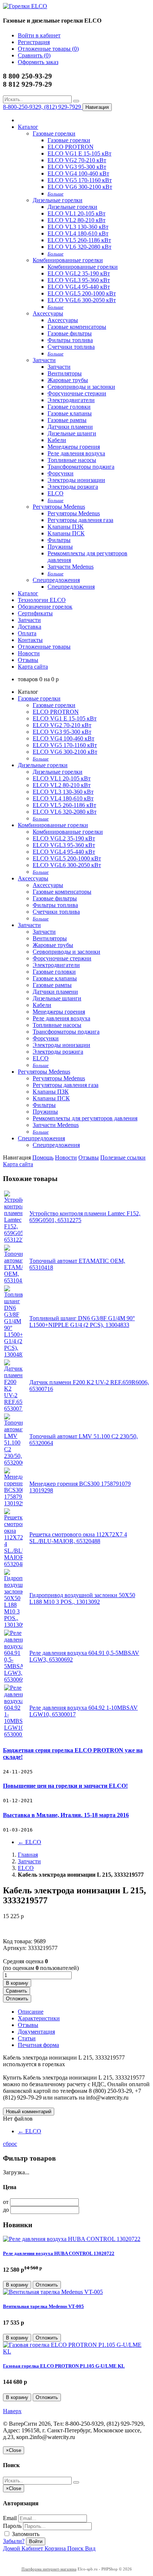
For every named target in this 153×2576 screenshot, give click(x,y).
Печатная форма (38, 2045)
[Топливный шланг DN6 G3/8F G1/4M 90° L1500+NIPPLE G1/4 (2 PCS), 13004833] (13, 1354)
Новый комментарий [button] (29, 2112)
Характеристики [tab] (39, 2018)
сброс (10, 2144)
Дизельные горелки (58, 200)
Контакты (30, 640)
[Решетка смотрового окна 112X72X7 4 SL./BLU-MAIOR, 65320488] (13, 1564)
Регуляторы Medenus (59, 507)
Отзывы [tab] (28, 2025)
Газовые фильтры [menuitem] (70, 333)
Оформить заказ (38, 62)
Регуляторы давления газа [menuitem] (80, 520)
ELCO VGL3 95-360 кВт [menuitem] (79, 280)
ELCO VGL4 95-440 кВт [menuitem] (79, 287)
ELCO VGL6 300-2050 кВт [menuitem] (82, 300)
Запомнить (25, 2534)
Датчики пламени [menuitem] (70, 427)
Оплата (27, 633)
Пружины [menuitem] (60, 547)
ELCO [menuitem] (56, 493)
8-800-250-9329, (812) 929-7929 (43, 107)
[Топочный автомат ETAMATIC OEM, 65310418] (13, 1280)
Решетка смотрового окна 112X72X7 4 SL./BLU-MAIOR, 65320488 (78, 1538)
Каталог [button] (28, 593)
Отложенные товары (44, 647)
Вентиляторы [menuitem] (65, 373)
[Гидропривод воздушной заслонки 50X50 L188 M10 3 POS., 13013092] (13, 1625)
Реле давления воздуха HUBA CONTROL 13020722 (59, 2253)
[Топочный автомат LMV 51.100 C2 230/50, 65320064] (13, 1463)
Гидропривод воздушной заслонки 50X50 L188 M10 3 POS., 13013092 (82, 1598)
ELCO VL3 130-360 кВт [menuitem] (78, 227)
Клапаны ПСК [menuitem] (66, 533)
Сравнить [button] (17, 1991)
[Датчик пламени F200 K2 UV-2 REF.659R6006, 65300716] (13, 1409)
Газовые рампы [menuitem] (67, 420)
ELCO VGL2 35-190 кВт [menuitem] (79, 273)
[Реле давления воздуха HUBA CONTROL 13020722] (72, 2239)
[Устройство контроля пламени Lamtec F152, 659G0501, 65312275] (13, 1240)
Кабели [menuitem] (57, 440)
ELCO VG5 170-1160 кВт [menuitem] (80, 180)
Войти (36, 2541)
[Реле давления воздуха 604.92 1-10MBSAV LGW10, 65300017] (13, 1734)
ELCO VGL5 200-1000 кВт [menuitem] (82, 293)
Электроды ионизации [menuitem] (76, 480)
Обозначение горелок (45, 607)
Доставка (30, 627)
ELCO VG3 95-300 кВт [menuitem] (77, 167)
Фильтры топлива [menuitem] (70, 340)
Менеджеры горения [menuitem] (74, 447)
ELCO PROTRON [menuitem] (71, 147)
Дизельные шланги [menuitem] (72, 433)
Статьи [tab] (27, 2038)
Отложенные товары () (48, 49)
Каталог (28, 127)
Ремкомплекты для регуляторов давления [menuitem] (85, 1118)
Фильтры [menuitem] (59, 540)
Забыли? (14, 2541)
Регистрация (34, 42)
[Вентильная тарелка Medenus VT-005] (53, 2292)
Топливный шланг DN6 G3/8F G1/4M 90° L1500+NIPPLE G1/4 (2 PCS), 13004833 (82, 1322)
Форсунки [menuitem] (61, 473)
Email (10, 2518)
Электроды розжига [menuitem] (73, 487)
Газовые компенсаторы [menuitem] (77, 327)
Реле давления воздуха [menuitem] (76, 453)
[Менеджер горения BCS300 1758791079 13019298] (13, 1503)
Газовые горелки (54, 133)
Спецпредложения (56, 580)
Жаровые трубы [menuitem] (68, 380)
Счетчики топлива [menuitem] (71, 347)
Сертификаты (35, 613)
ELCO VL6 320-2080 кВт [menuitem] (79, 247)
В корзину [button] (17, 1983)
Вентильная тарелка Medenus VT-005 (43, 2306)
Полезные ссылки (123, 1157)
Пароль (12, 2526)
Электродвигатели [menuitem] (71, 400)
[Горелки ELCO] (25, 6)
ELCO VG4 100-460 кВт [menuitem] (78, 173)
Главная (28, 1855)
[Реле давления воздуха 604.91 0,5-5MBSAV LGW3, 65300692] (13, 1680)
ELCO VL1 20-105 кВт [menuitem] (76, 213)
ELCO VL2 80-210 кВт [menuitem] (76, 220)
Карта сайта (33, 667)
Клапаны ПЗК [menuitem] (66, 527)
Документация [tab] (36, 2032)
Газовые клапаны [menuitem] (70, 413)
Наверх (12, 2411)
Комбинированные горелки (68, 260)
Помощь (43, 1157)
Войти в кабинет (39, 35)
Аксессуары (48, 313)
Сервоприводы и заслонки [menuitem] (81, 387)
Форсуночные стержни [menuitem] (77, 393)
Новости (29, 653)
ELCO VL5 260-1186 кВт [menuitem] (79, 240)
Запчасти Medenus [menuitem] (71, 567)
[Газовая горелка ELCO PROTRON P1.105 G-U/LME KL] (76, 2351)
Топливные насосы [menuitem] (72, 460)
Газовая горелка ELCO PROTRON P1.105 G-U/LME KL (64, 2366)
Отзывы (28, 660)
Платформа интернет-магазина (49, 2569)
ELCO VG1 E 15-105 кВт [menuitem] (79, 153)
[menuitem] (56, 193)
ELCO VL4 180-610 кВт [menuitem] (78, 233)
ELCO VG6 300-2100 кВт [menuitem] (80, 187)
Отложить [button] (17, 1999)
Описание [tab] (31, 2012)
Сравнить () (34, 55)
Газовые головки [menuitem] (69, 407)
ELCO (30, 1842)
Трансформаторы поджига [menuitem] (81, 467)
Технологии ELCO (42, 600)
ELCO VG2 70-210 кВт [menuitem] (77, 160)
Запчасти (44, 360)
